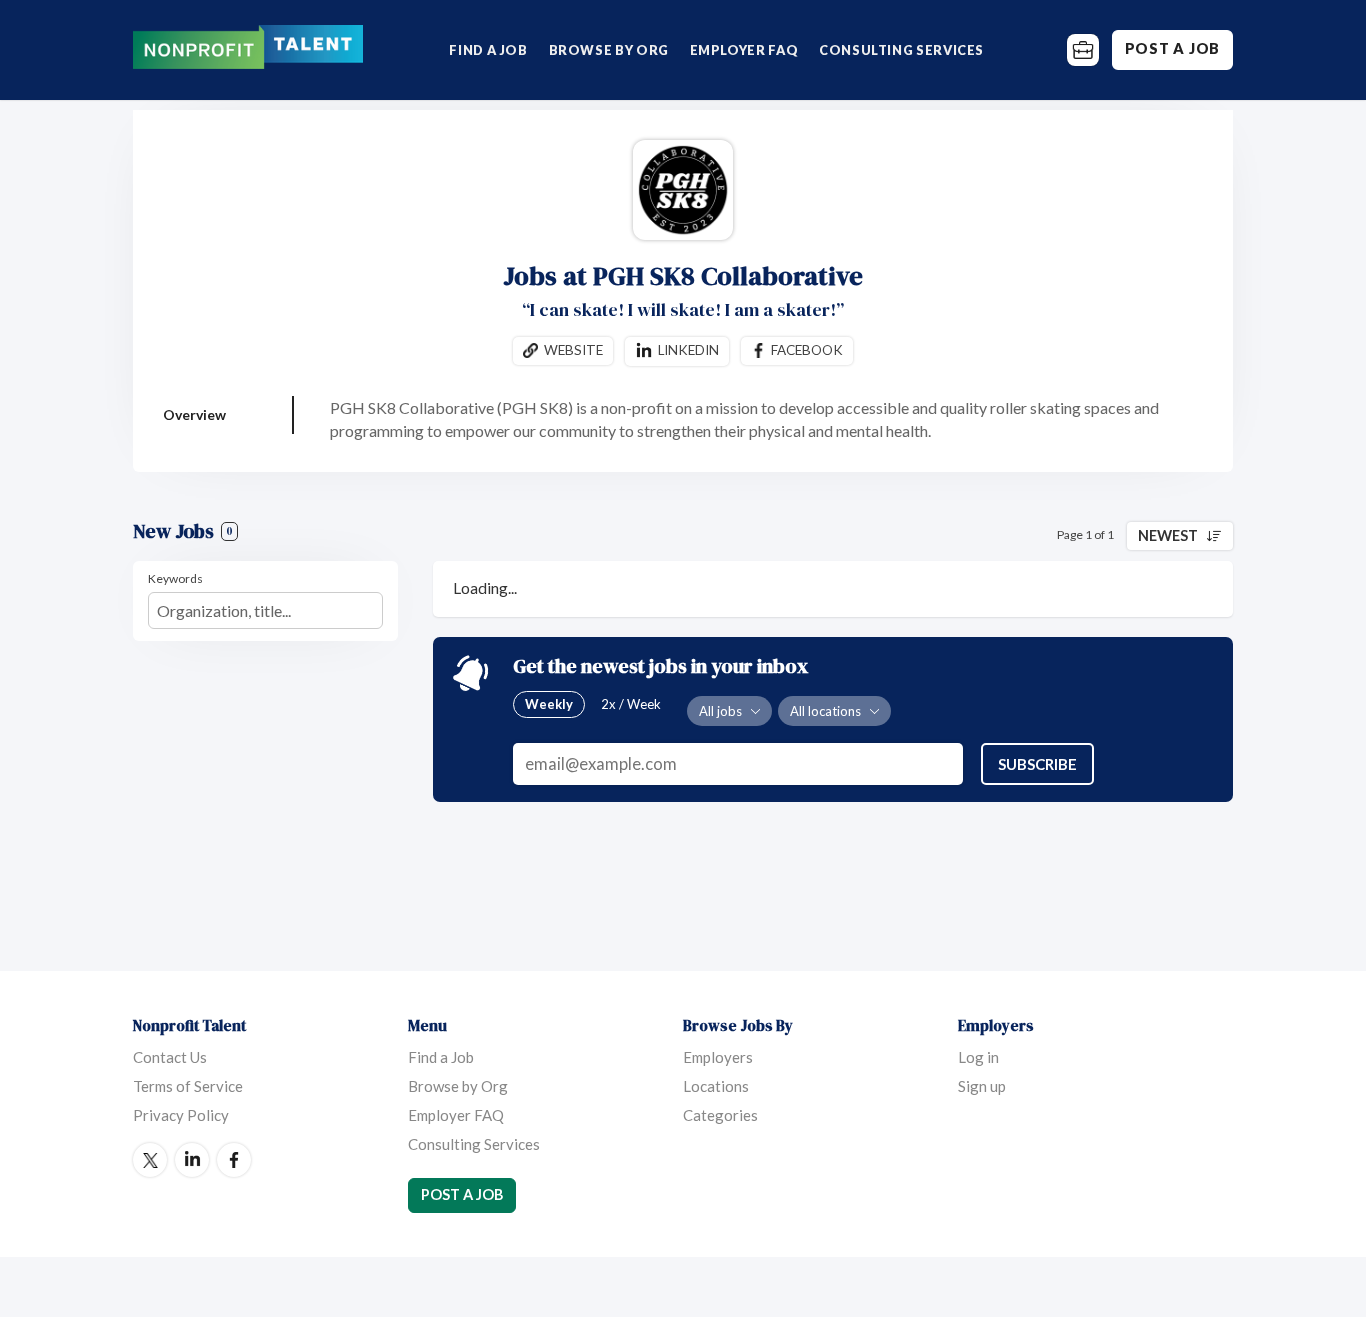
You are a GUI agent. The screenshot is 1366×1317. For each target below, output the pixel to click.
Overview (194, 414)
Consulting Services (901, 50)
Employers (718, 1057)
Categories (720, 1115)
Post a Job (1172, 48)
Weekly (549, 704)
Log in (978, 1057)
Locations (716, 1086)
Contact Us (170, 1057)
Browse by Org (609, 50)
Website (573, 350)
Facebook (807, 350)
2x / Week (631, 704)
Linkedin (688, 350)
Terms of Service (188, 1086)
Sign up (982, 1086)
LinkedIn (192, 1160)
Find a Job (488, 50)
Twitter (150, 1160)
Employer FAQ (744, 50)
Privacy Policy (181, 1115)
